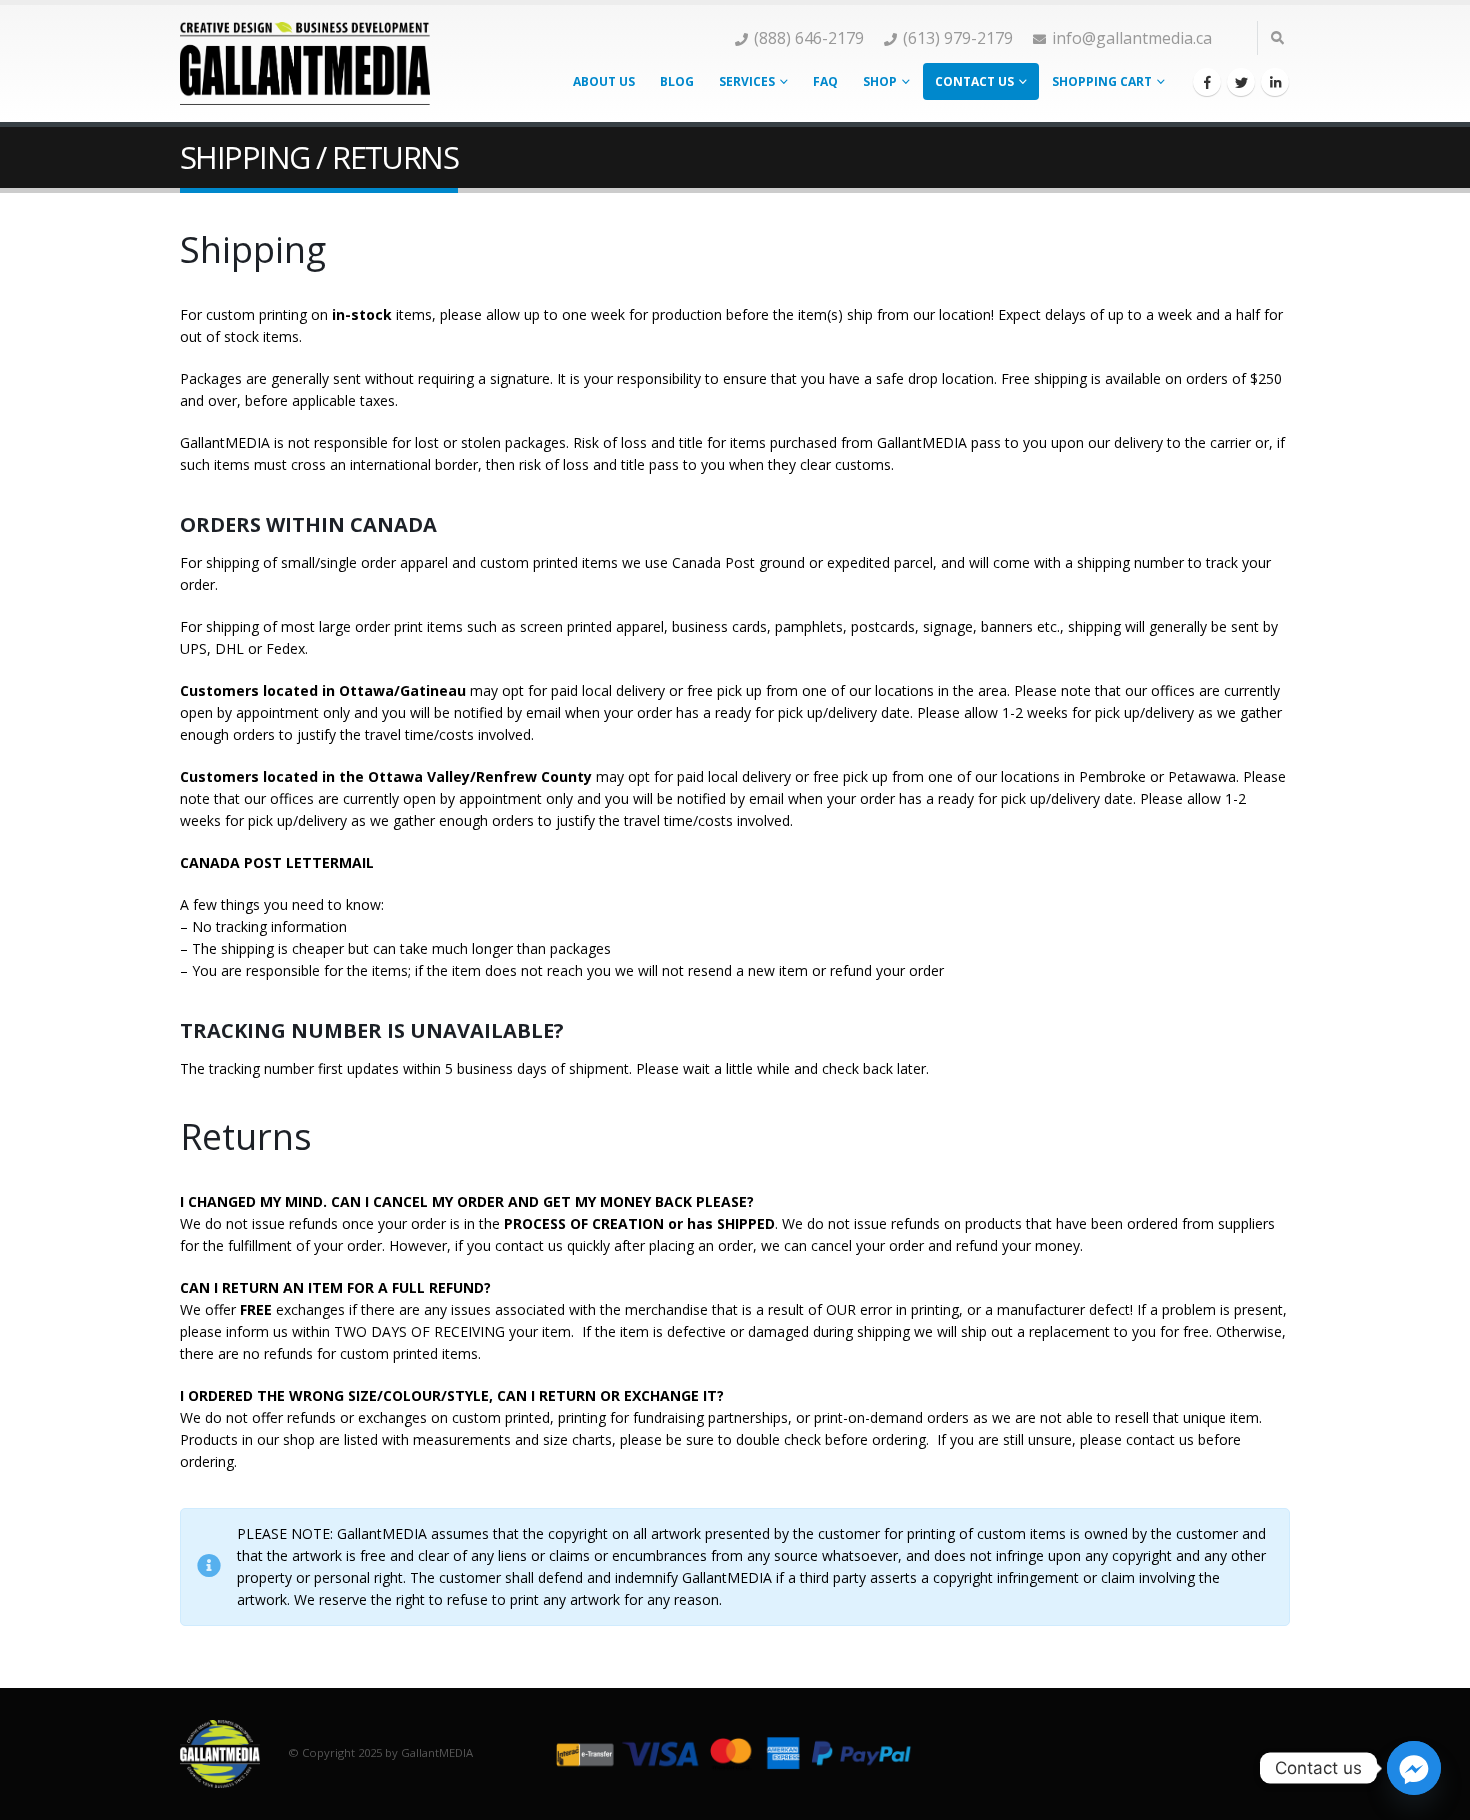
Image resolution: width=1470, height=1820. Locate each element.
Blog (677, 81)
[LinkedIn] (1275, 82)
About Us (604, 81)
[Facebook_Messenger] (1414, 1768)
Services (747, 81)
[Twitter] (1241, 82)
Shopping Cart (1102, 81)
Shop (880, 81)
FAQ (825, 81)
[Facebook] (1207, 82)
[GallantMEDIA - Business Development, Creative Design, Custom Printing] (305, 63)
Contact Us (974, 81)
